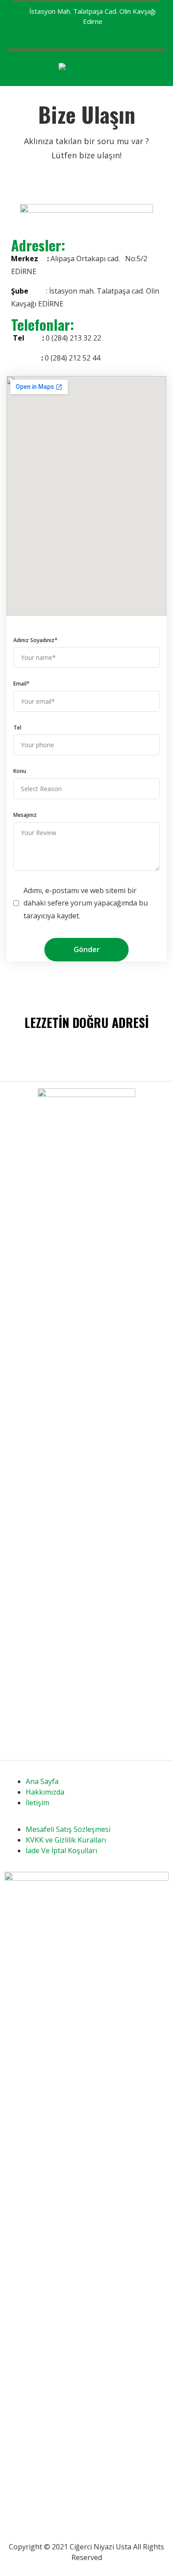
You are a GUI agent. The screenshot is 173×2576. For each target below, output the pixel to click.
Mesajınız (25, 815)
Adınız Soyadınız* (35, 640)
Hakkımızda (45, 1792)
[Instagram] (131, 39)
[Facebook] (118, 39)
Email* (22, 684)
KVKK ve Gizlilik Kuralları (66, 1840)
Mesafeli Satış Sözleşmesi (68, 1829)
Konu (20, 771)
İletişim (37, 1803)
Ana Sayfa (42, 1781)
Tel (17, 727)
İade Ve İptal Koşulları (61, 1851)
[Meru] (33, 69)
